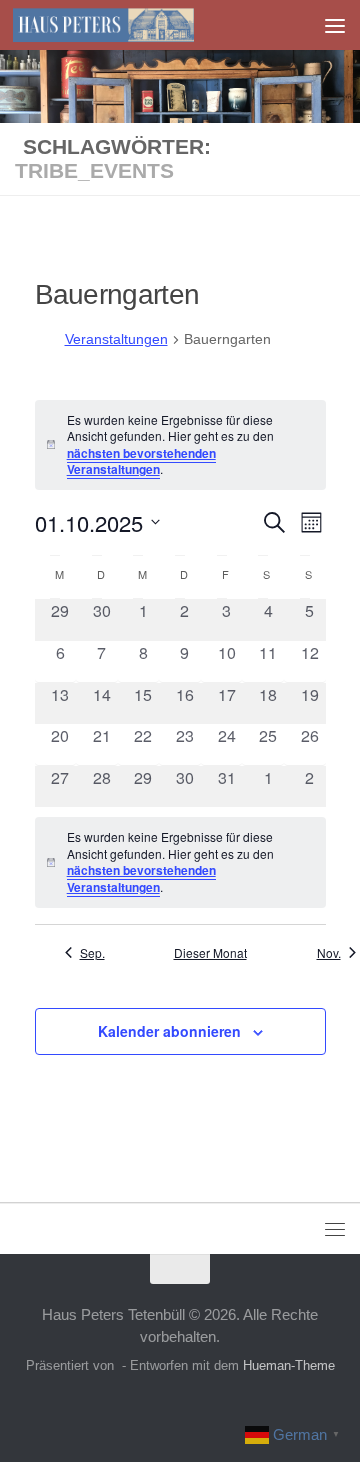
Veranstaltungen (116, 339)
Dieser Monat (210, 953)
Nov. (329, 953)
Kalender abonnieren (169, 1031)
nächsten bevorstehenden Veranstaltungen (141, 461)
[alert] (180, 862)
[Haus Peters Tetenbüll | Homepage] (133, 25)
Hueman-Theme (289, 1365)
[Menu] (335, 25)
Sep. (92, 953)
